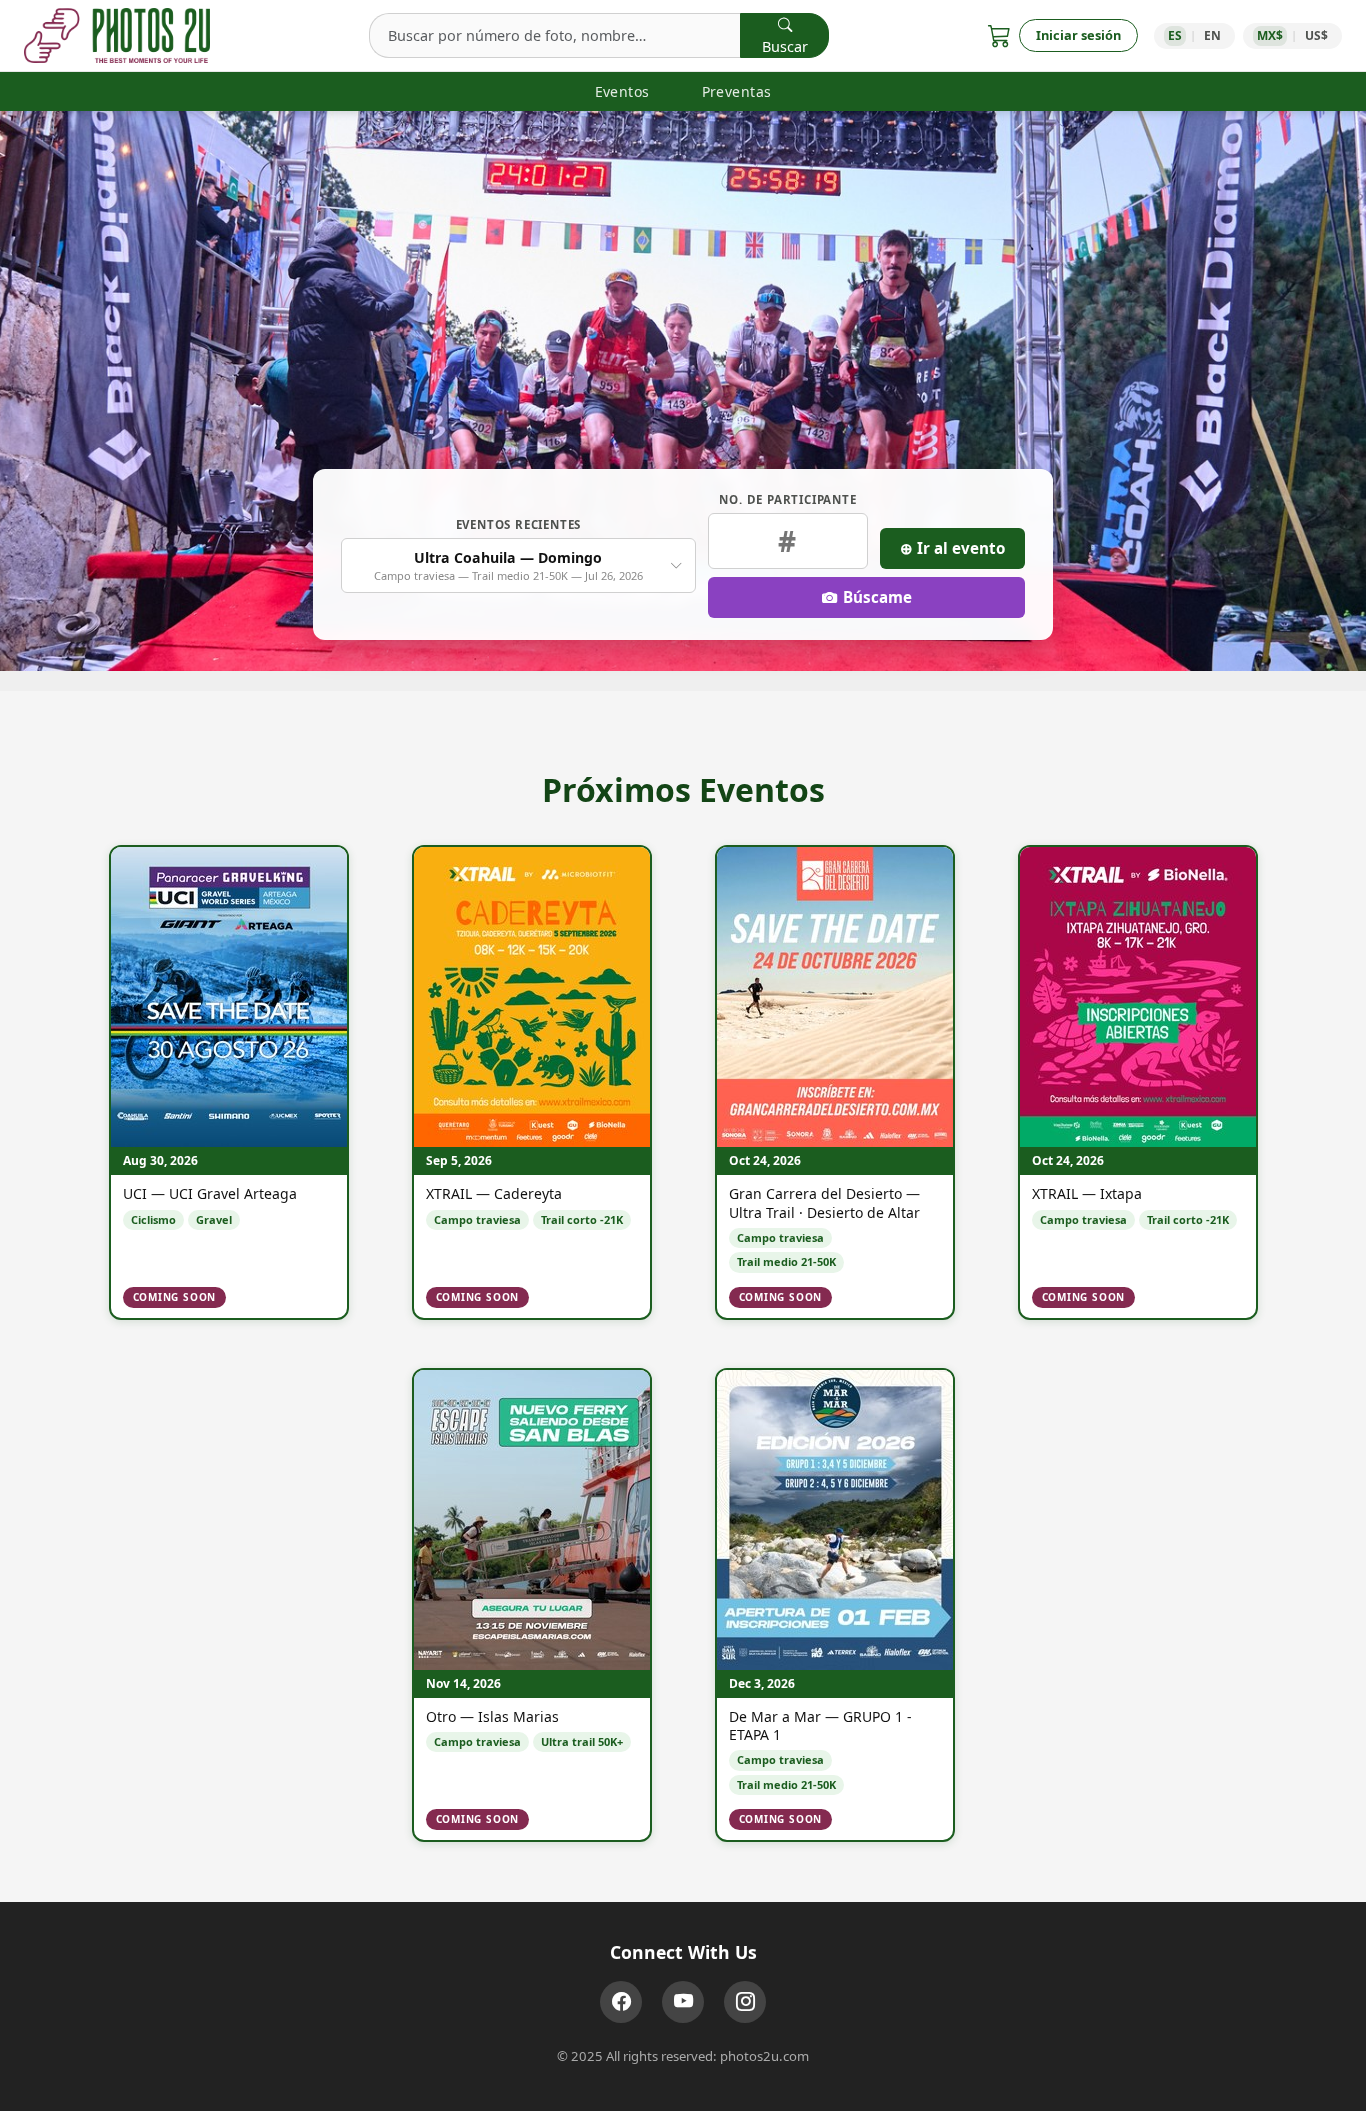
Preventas (737, 91)
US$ (1316, 35)
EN (1212, 35)
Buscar (785, 46)
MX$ (1270, 35)
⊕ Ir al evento (952, 548)
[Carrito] (999, 35)
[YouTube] (683, 2002)
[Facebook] (621, 2002)
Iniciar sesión (1078, 35)
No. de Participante (787, 499)
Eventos (622, 91)
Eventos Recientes (519, 524)
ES (1175, 35)
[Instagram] (745, 2002)
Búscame (877, 597)
